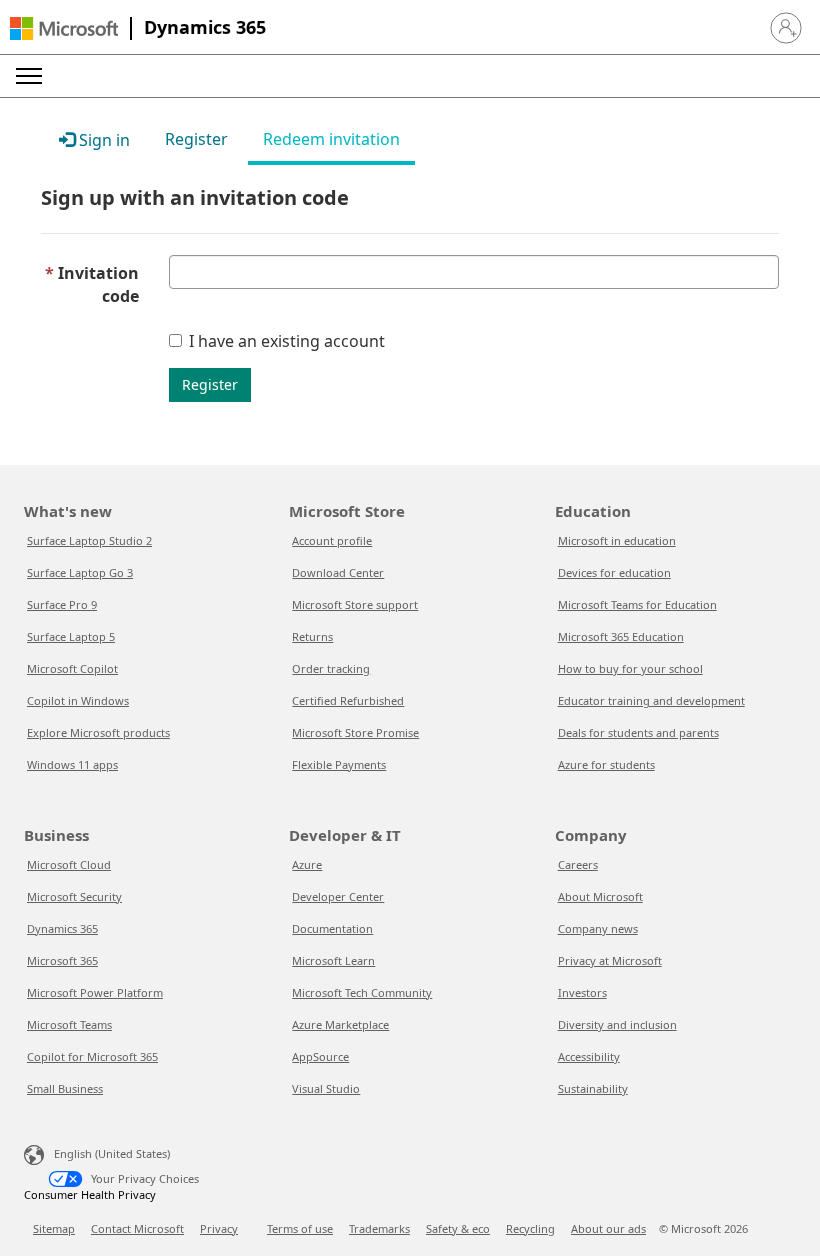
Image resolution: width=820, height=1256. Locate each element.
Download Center (338, 572)
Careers (578, 864)
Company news (598, 928)
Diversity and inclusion (617, 1024)
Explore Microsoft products (98, 732)
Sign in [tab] (102, 140)
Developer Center (338, 896)
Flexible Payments (339, 764)
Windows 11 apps (72, 764)
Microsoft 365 (62, 960)
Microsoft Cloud (69, 864)
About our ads (608, 1228)
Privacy (219, 1228)
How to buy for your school (630, 668)
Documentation (332, 928)
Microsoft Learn (333, 960)
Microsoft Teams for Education (637, 604)
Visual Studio (326, 1088)
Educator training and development (651, 700)
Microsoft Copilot (72, 668)
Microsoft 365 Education (621, 636)
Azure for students (606, 764)
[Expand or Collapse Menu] (29, 76)
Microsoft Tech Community (362, 992)
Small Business (65, 1088)
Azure (307, 864)
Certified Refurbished (348, 700)
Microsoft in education (617, 540)
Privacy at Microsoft (610, 960)
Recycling (530, 1228)
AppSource (320, 1056)
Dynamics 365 (205, 27)
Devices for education (614, 572)
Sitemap (54, 1228)
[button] (786, 28)
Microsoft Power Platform (95, 992)
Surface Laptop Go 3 (80, 572)
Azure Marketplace (340, 1024)
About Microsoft (600, 896)
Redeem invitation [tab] (331, 139)
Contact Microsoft (137, 1228)
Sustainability (593, 1088)
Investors (582, 992)
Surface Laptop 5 (71, 636)
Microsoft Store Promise (355, 732)
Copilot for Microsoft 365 (92, 1056)
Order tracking (331, 668)
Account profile (332, 540)
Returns (312, 636)
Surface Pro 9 (62, 604)
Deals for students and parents (638, 732)
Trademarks (379, 1228)
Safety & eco (458, 1228)
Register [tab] (196, 139)
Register (210, 384)
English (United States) (112, 1153)
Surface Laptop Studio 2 (89, 540)
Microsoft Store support (355, 604)
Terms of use (300, 1228)
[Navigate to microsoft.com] (64, 28)
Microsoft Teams (69, 1024)
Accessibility (589, 1056)
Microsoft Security (74, 896)
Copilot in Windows (78, 700)
